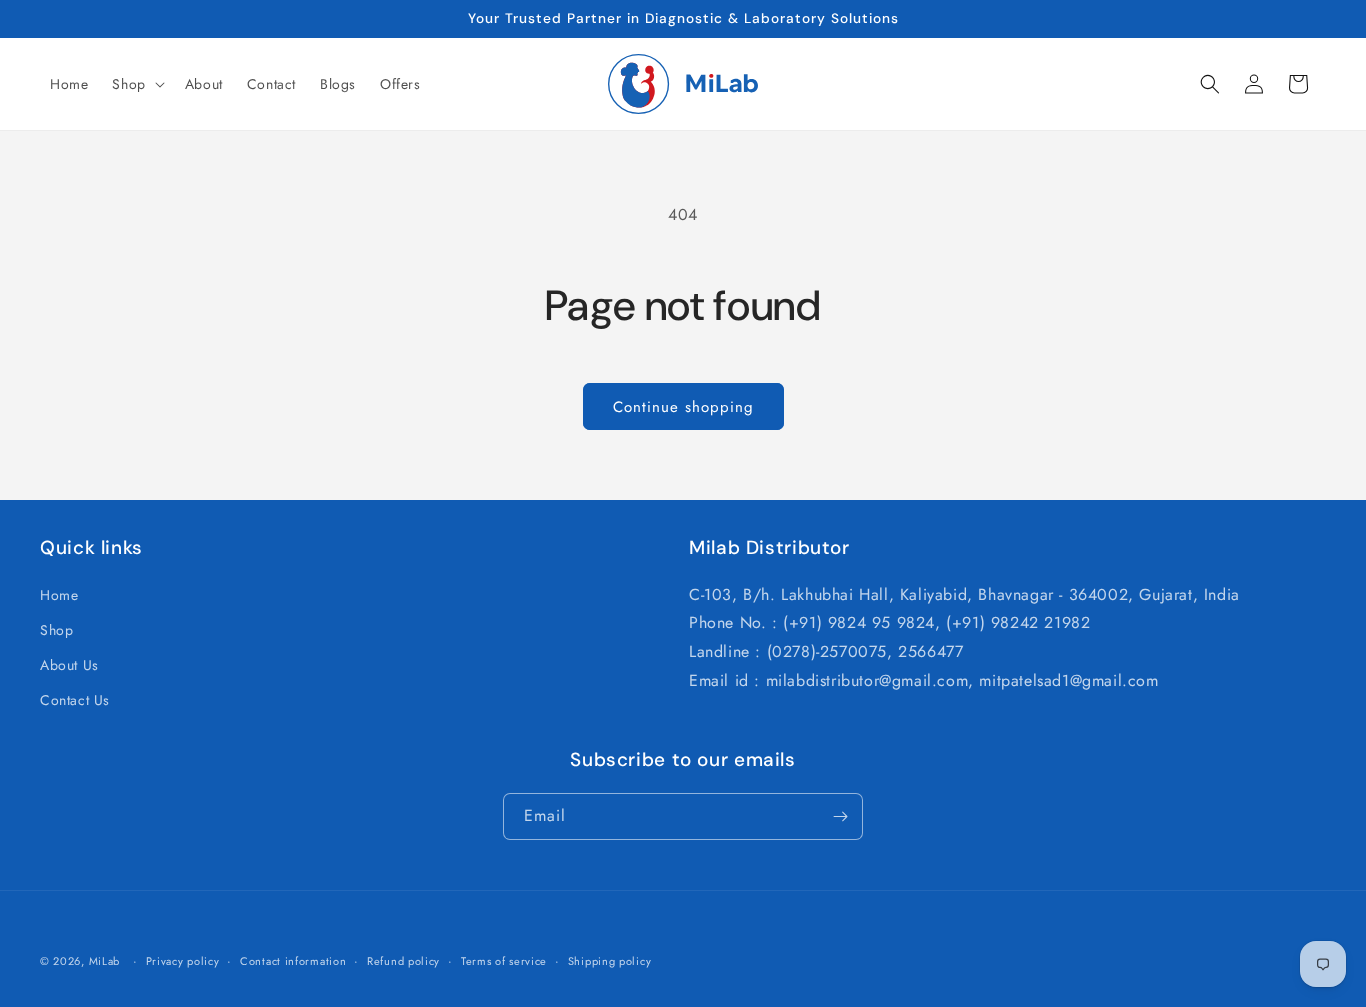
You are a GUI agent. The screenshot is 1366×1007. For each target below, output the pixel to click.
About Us (69, 665)
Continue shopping (683, 407)
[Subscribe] (840, 816)
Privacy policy (183, 961)
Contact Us (75, 700)
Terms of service (504, 961)
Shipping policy (610, 961)
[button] (136, 84)
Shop (56, 630)
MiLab (105, 961)
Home (59, 595)
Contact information (293, 961)
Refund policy (403, 961)
